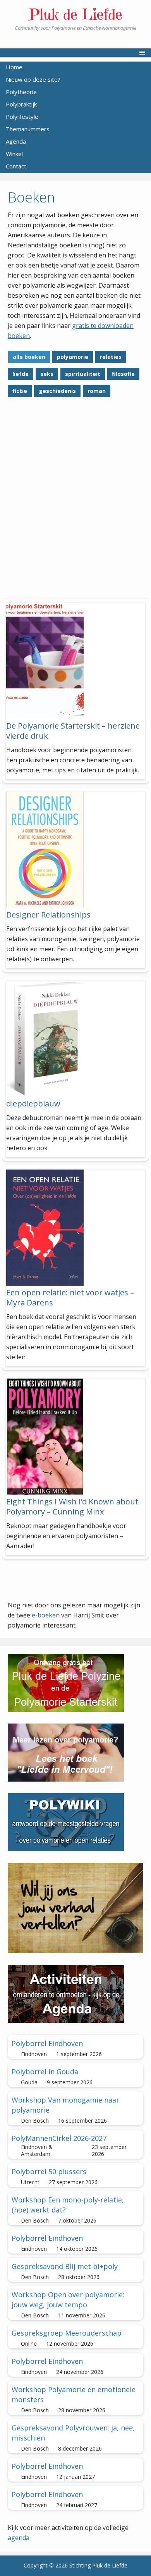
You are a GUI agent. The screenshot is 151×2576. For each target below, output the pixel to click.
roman (97, 391)
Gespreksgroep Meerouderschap (67, 2333)
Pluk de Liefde (75, 14)
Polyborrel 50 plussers (49, 2171)
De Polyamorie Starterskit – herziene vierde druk (73, 731)
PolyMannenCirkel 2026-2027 (59, 2138)
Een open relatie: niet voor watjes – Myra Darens (70, 1297)
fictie (20, 391)
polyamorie (73, 357)
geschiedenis (57, 391)
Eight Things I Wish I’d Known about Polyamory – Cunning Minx (72, 1507)
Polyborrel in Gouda (45, 2072)
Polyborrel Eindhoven (47, 2043)
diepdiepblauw (33, 1104)
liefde (21, 374)
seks (47, 374)
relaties (111, 357)
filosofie (123, 374)
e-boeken (46, 1615)
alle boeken (29, 357)
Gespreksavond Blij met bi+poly (65, 2266)
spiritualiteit (83, 374)
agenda (19, 2538)
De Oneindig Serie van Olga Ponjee (69, 537)
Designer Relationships (48, 915)
